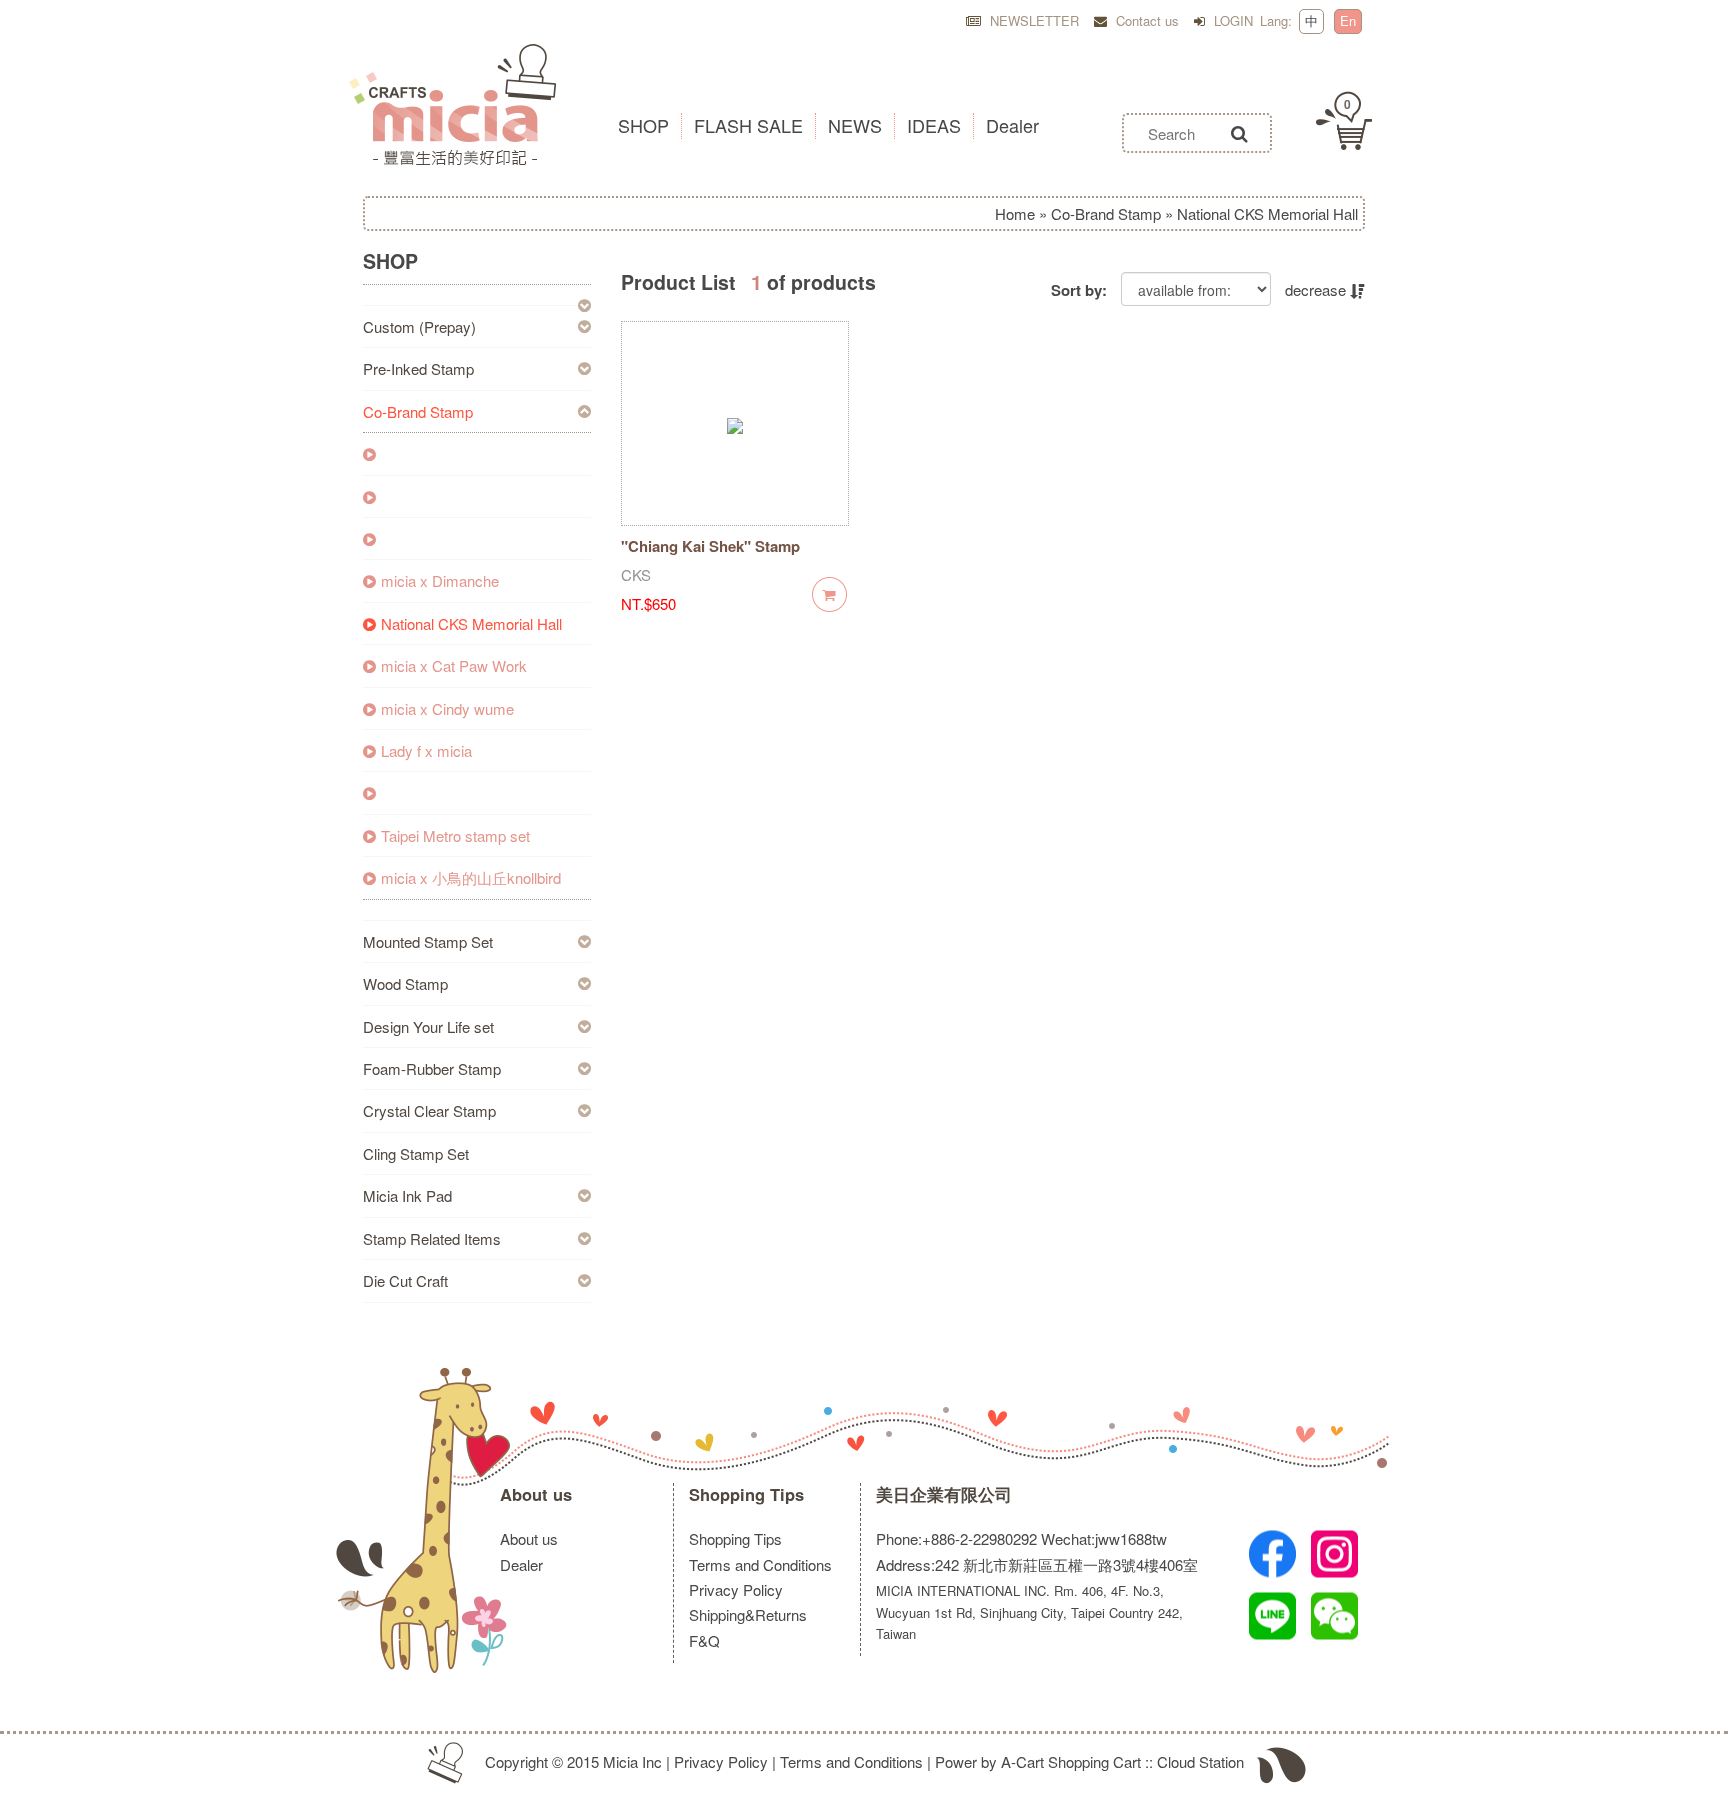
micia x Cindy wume (447, 708)
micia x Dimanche (440, 580)
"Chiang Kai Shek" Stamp (710, 546)
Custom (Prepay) (419, 326)
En (1348, 20)
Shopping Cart (1094, 1761)
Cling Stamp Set (416, 1153)
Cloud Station (1200, 1761)
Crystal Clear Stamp (429, 1110)
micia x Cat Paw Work (454, 665)
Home (1015, 213)
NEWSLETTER (1032, 20)
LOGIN (1231, 20)
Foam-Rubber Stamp (432, 1068)
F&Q (704, 1640)
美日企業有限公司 (944, 1494)
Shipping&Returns (748, 1614)
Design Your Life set (428, 1026)
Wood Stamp (405, 983)
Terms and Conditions (760, 1564)
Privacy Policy (736, 1589)
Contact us (1145, 20)
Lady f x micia (426, 750)
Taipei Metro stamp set (455, 835)
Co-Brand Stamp (1106, 213)
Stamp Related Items (432, 1238)
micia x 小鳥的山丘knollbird (471, 877)
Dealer (521, 1564)
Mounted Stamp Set (428, 941)
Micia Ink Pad (407, 1195)
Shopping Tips (746, 1494)
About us (536, 1494)
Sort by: (1079, 290)
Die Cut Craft (405, 1280)
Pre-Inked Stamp (418, 368)
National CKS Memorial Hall (471, 623)
